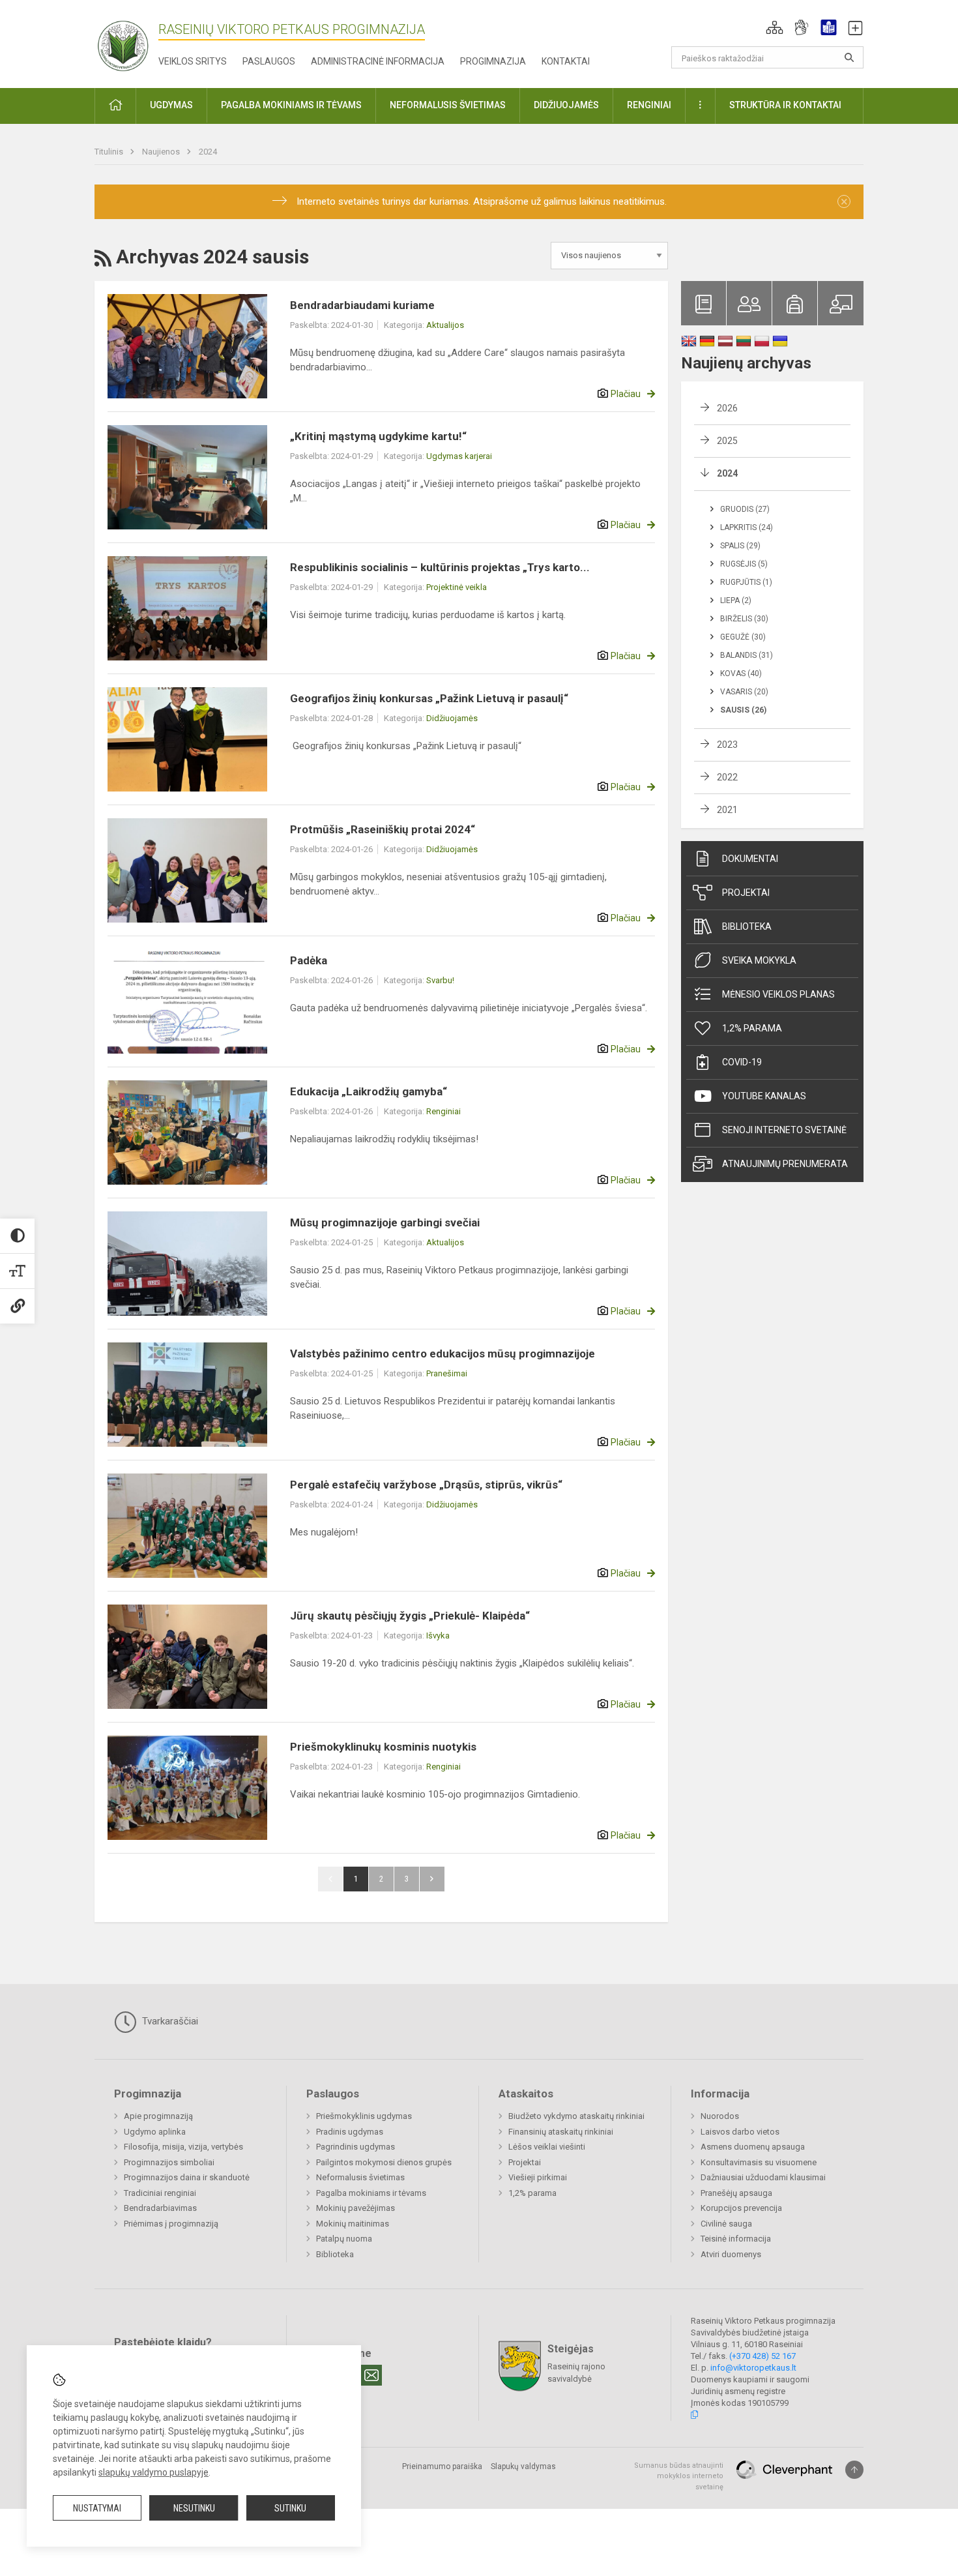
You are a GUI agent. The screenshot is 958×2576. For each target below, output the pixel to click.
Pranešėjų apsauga (736, 2193)
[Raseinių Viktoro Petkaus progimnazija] (130, 41)
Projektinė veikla (457, 587)
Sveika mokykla (759, 960)
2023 (727, 745)
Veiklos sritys (193, 61)
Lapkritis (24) (747, 527)
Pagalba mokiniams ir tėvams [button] (291, 105)
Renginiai (443, 1111)
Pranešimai (447, 1373)
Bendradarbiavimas (160, 2208)
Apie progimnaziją (158, 2116)
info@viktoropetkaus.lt (753, 2368)
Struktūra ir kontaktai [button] (785, 105)
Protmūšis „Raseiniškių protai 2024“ (383, 829)
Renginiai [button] (649, 105)
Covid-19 (742, 1062)
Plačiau (626, 394)
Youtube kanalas (764, 1096)
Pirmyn (432, 1879)
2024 (208, 152)
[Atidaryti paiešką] (849, 57)
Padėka (309, 960)
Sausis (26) (743, 710)
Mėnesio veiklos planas (778, 994)
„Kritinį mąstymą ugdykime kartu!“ (378, 436)
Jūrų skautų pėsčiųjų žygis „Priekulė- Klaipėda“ (410, 1616)
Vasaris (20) (744, 692)
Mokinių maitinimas (353, 2224)
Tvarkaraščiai (169, 2021)
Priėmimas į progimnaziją (171, 2224)
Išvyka (438, 1636)
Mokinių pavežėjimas (356, 2208)
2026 (727, 408)
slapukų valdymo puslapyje (153, 2472)
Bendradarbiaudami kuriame (362, 305)
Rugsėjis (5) (744, 564)
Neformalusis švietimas (360, 2177)
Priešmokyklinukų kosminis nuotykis (383, 1747)
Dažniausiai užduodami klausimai (763, 2177)
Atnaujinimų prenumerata (785, 1164)
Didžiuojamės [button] (566, 105)
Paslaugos (269, 61)
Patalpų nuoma (344, 2239)
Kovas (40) (741, 674)
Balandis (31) (747, 655)
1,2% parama (752, 1028)
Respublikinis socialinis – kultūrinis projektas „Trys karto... (440, 567)
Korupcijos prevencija (741, 2208)
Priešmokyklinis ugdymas (364, 2116)
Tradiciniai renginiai (160, 2193)
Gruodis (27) (745, 509)
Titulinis (110, 152)
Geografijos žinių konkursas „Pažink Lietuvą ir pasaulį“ (429, 698)
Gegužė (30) (743, 637)
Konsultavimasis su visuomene (759, 2162)
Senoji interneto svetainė (784, 1130)
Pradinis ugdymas (350, 2132)
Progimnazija (493, 61)
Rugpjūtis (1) (746, 582)
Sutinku (290, 2508)
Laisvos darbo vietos (740, 2132)
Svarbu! (440, 980)
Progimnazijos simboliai (169, 2162)
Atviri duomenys (731, 2254)
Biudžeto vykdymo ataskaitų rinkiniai (576, 2116)
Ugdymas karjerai (459, 456)
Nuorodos (720, 2116)
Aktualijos (445, 325)
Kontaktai (566, 61)
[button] (775, 27)
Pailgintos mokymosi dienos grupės (384, 2162)
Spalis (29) (740, 546)
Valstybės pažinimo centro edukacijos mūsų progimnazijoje (443, 1354)
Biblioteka (747, 926)
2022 (727, 777)
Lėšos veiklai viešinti (547, 2147)
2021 (727, 810)
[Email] (371, 2375)
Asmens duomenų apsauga (753, 2147)
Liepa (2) (736, 600)
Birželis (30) (744, 619)
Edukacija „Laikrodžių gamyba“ (369, 1091)
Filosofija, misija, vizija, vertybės (183, 2147)
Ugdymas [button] (171, 105)
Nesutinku (194, 2508)
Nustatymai (97, 2508)
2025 (727, 441)
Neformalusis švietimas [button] (448, 105)
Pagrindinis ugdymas (356, 2147)
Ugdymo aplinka (155, 2132)
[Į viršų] (854, 2470)
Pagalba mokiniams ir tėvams (371, 2193)
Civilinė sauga (726, 2224)
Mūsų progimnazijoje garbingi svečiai (385, 1222)
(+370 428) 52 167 (762, 2356)
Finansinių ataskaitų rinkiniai (561, 2132)
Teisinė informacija (736, 2239)
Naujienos (162, 152)
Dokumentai (750, 859)
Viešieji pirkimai (538, 2177)
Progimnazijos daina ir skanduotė (187, 2177)
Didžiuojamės (452, 718)
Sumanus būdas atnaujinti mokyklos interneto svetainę (679, 2476)
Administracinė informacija (378, 61)
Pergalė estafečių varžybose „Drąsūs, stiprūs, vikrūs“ (426, 1485)
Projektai (746, 893)
